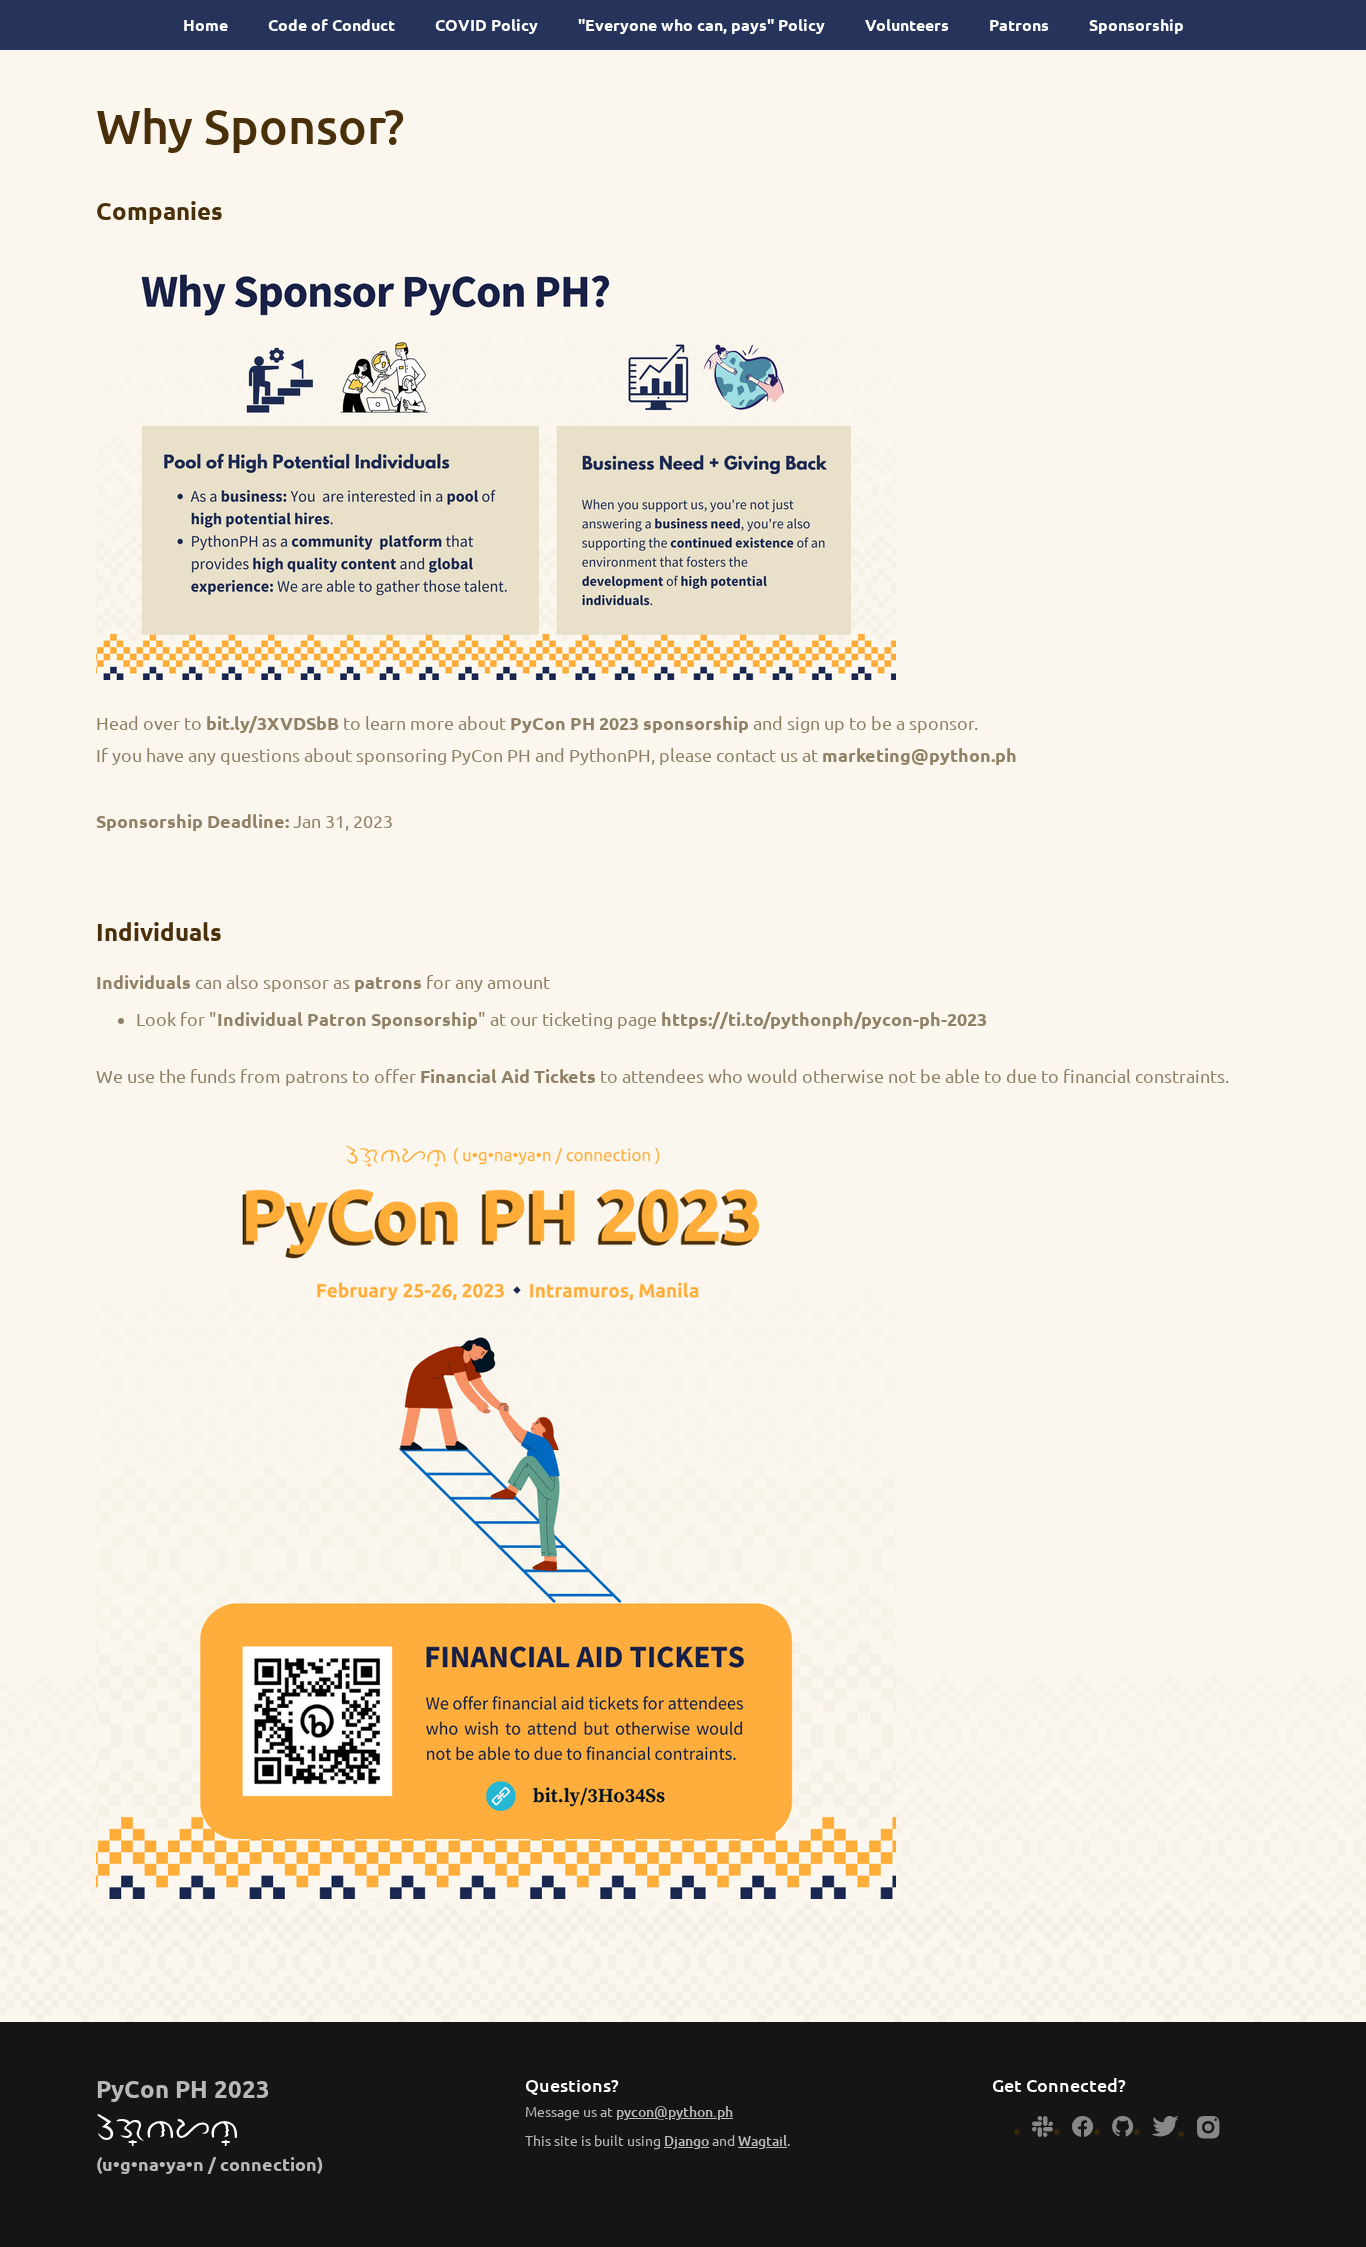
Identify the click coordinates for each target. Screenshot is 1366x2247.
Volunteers (907, 25)
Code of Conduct (331, 25)
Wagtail (762, 2141)
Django (686, 2141)
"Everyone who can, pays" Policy (701, 25)
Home (205, 25)
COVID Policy (486, 25)
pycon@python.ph (674, 2112)
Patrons (1019, 25)
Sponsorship (1136, 25)
